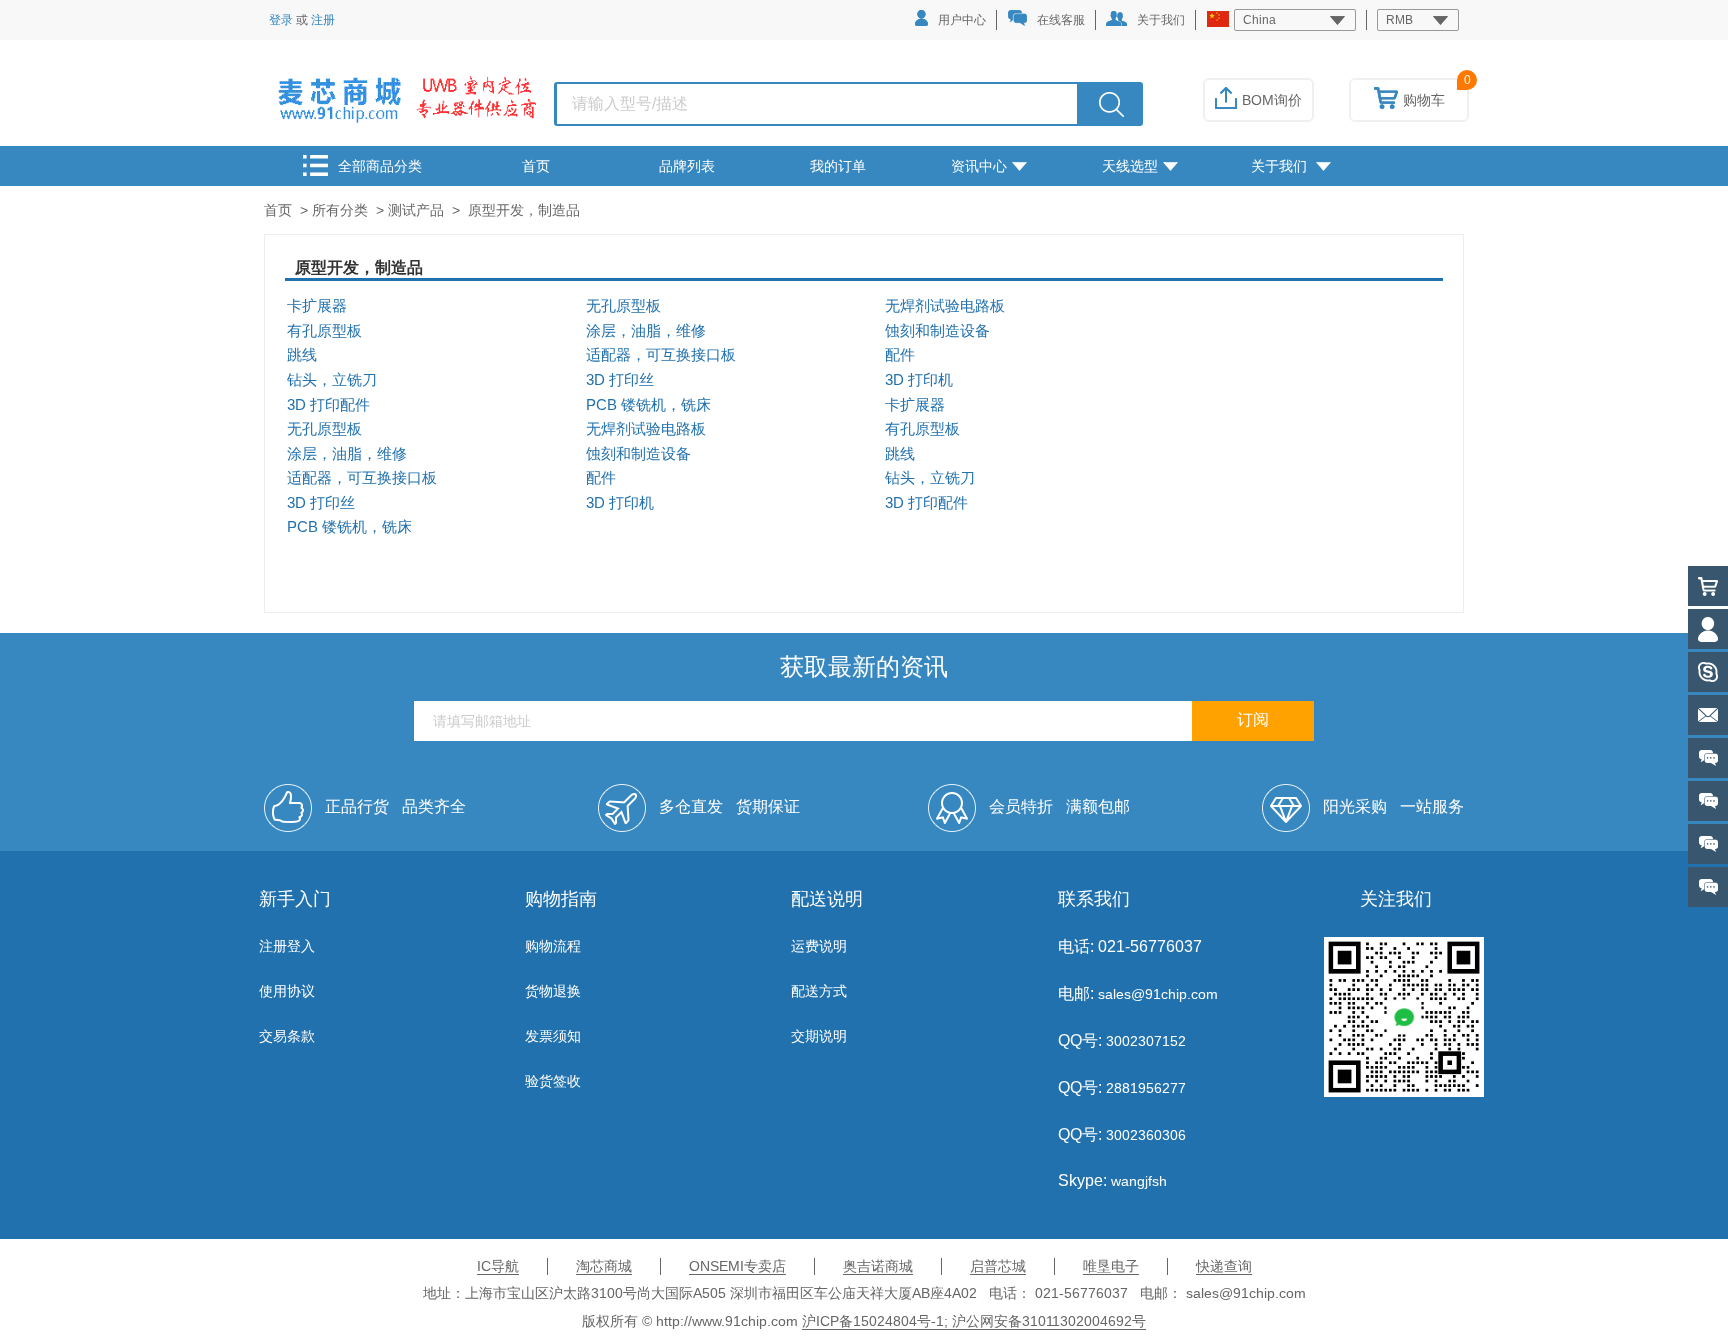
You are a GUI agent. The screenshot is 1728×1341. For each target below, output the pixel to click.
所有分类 (340, 210)
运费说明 (819, 946)
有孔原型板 (324, 331)
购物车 (1424, 100)
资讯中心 (979, 166)
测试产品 (416, 210)
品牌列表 (687, 166)
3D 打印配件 (328, 405)
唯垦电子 (1111, 1266)
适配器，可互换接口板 (661, 355)
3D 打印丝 (620, 380)
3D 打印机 (919, 380)
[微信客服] (1708, 887)
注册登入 (287, 946)
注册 (323, 20)
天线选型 (1130, 166)
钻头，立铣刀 (332, 380)
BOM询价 (1272, 100)
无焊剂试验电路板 (945, 306)
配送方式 (819, 991)
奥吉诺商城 (878, 1266)
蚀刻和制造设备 (937, 331)
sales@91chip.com (1158, 994)
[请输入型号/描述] (1111, 104)
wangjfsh (1139, 1181)
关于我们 (1161, 20)
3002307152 (1144, 1041)
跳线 (302, 355)
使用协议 (287, 991)
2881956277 (1144, 1088)
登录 (281, 20)
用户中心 (962, 20)
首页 (536, 166)
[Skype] (1708, 672)
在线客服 (1061, 20)
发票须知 (553, 1036)
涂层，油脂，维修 (646, 331)
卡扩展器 (317, 306)
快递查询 (1224, 1266)
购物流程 (553, 946)
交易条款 (287, 1036)
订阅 (1253, 719)
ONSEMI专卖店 (737, 1266)
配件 (900, 355)
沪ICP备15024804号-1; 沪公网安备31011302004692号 (974, 1321)
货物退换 (553, 991)
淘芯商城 (604, 1266)
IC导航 (498, 1266)
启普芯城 (998, 1266)
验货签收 (553, 1081)
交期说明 (819, 1036)
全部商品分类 (380, 166)
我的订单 (838, 166)
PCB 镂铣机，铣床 (648, 405)
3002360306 (1144, 1135)
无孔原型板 (623, 306)
